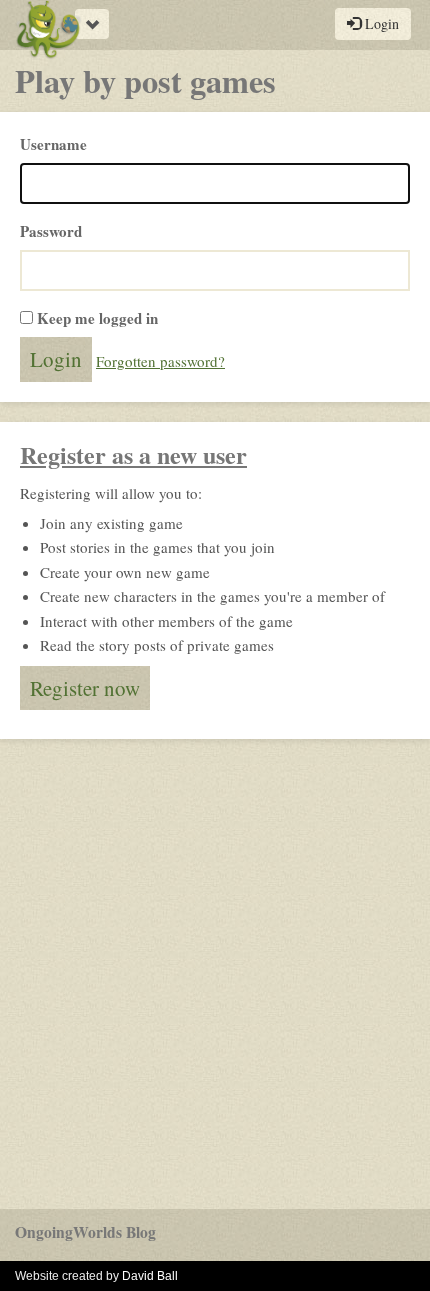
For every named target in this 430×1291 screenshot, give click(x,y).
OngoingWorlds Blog (85, 1232)
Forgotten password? (160, 361)
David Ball (150, 1276)
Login (380, 23)
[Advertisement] (215, 974)
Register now (85, 688)
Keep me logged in (97, 318)
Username (53, 144)
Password (51, 231)
